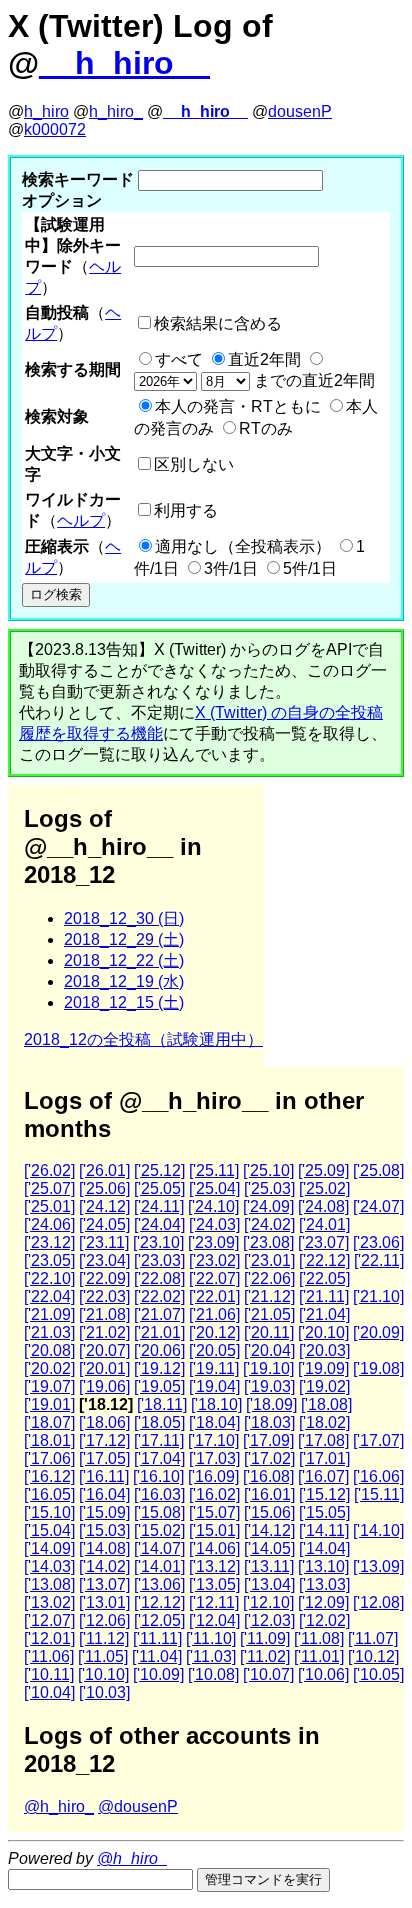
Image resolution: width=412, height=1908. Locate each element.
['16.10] (158, 1476)
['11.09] (265, 1638)
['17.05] (104, 1458)
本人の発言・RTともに (238, 406)
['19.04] (214, 1386)
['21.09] (49, 1314)
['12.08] (378, 1602)
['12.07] (49, 1620)
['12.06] (104, 1620)
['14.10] (378, 1530)
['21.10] (378, 1296)
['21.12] (269, 1296)
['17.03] (214, 1458)
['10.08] (213, 1674)
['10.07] (268, 1674)
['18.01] (49, 1440)
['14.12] (269, 1530)
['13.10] (323, 1566)
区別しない (194, 464)
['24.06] (49, 1224)
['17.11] (159, 1440)
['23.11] (104, 1242)
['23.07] (323, 1242)
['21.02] (104, 1332)
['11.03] (211, 1656)
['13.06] (159, 1584)
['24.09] (268, 1206)
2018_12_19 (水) (124, 981)
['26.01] (104, 1170)
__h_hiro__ (124, 63)
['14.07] (159, 1548)
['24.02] (269, 1224)
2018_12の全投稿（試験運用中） (143, 1039)
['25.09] (323, 1170)
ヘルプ (81, 520)
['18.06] (104, 1422)
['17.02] (269, 1458)
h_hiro (46, 111)
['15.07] (214, 1512)
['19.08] (378, 1368)
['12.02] (324, 1620)
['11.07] (373, 1638)
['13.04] (269, 1584)
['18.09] (271, 1404)
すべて (179, 359)
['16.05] (49, 1494)
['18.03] (269, 1422)
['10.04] (49, 1692)
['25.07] (49, 1188)
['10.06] (323, 1674)
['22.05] (324, 1278)
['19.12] (159, 1368)
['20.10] (323, 1332)
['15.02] (159, 1530)
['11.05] (103, 1656)
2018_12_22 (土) (124, 960)
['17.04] (159, 1458)
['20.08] (49, 1350)
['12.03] (269, 1620)
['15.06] (269, 1512)
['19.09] (323, 1368)
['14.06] (214, 1548)
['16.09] (213, 1476)
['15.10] (49, 1512)
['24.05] (104, 1224)
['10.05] (378, 1674)
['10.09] (158, 1674)
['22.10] (49, 1278)
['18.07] (49, 1422)
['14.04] (324, 1548)
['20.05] (214, 1350)
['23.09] (213, 1242)
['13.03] (324, 1584)
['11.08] (319, 1638)
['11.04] (157, 1656)
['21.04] (324, 1314)
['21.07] (159, 1314)
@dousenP (138, 1806)
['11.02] (265, 1656)
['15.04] (49, 1530)
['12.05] (159, 1620)
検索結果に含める (218, 323)
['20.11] (269, 1332)
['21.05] (269, 1314)
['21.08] (104, 1314)
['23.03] (159, 1260)
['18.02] (324, 1422)
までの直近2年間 (312, 380)
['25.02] (324, 1188)
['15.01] (214, 1530)
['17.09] (268, 1440)
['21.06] (214, 1314)
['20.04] (269, 1350)
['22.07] (214, 1278)
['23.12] (49, 1242)
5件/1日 (310, 568)
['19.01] (49, 1404)
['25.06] (104, 1188)
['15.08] (159, 1512)
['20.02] (49, 1368)
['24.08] (323, 1206)
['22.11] (379, 1260)
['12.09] (323, 1602)
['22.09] (104, 1278)
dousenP (300, 111)
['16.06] (378, 1476)
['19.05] (159, 1386)
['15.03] (104, 1530)
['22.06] (269, 1278)
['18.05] (159, 1422)
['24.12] (104, 1206)
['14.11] (324, 1530)
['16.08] (268, 1476)
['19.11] (214, 1368)
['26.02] (49, 1170)
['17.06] (49, 1458)
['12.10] (268, 1602)
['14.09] (49, 1548)
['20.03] (324, 1350)
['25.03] (269, 1188)
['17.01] (324, 1458)
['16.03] (159, 1494)
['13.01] (104, 1602)
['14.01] (159, 1566)
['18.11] (162, 1404)
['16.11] (104, 1476)
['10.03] (104, 1692)
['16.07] (323, 1476)
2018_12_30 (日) (124, 918)
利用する (186, 510)
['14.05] (269, 1548)
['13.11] (269, 1566)
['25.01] (49, 1206)
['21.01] (159, 1332)
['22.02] (159, 1296)
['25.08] (378, 1170)
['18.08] (326, 1404)
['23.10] (158, 1242)
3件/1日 (231, 568)
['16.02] (214, 1494)
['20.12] (214, 1332)
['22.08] (159, 1278)
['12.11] (214, 1602)
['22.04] (49, 1296)
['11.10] (211, 1638)
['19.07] (49, 1386)
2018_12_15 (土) (124, 1002)
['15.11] (379, 1494)
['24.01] (324, 1224)
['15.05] (324, 1512)
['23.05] (49, 1260)
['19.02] (324, 1386)
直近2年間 (264, 359)
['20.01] (104, 1368)
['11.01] (319, 1656)
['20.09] (378, 1332)
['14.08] (104, 1548)
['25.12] (159, 1170)
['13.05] (214, 1584)
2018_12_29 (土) (124, 939)
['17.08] (323, 1440)
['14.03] (49, 1566)
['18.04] (214, 1422)
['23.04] (104, 1260)
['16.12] (49, 1476)
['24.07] (378, 1206)
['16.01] (269, 1494)
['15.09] (104, 1512)
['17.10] (213, 1440)
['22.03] (104, 1296)
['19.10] (268, 1368)
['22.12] (324, 1260)
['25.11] (214, 1170)
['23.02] (214, 1260)
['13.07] (104, 1584)
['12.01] (49, 1638)
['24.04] (159, 1224)
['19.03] (269, 1386)
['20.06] (159, 1350)
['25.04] (214, 1188)
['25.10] (268, 1170)
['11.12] (104, 1638)
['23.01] (269, 1260)
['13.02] (49, 1602)
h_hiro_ (116, 111)
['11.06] (49, 1656)
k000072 (55, 129)
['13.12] (214, 1566)
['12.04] (214, 1620)
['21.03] (49, 1332)
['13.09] (378, 1566)
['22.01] (214, 1296)
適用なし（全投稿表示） (243, 546)
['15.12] (324, 1494)
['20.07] (104, 1350)
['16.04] (104, 1494)
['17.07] (378, 1440)
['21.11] (324, 1296)
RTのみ (266, 428)
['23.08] (268, 1242)
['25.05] (159, 1188)
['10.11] (49, 1674)
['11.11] (157, 1638)
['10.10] (103, 1674)
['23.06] (378, 1242)
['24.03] (214, 1224)
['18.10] (216, 1404)
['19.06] (104, 1386)
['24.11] (159, 1206)
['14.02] (104, 1566)
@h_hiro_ (59, 1806)
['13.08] (49, 1584)
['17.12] (104, 1440)
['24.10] (213, 1206)
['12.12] (159, 1602)
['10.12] (373, 1656)
